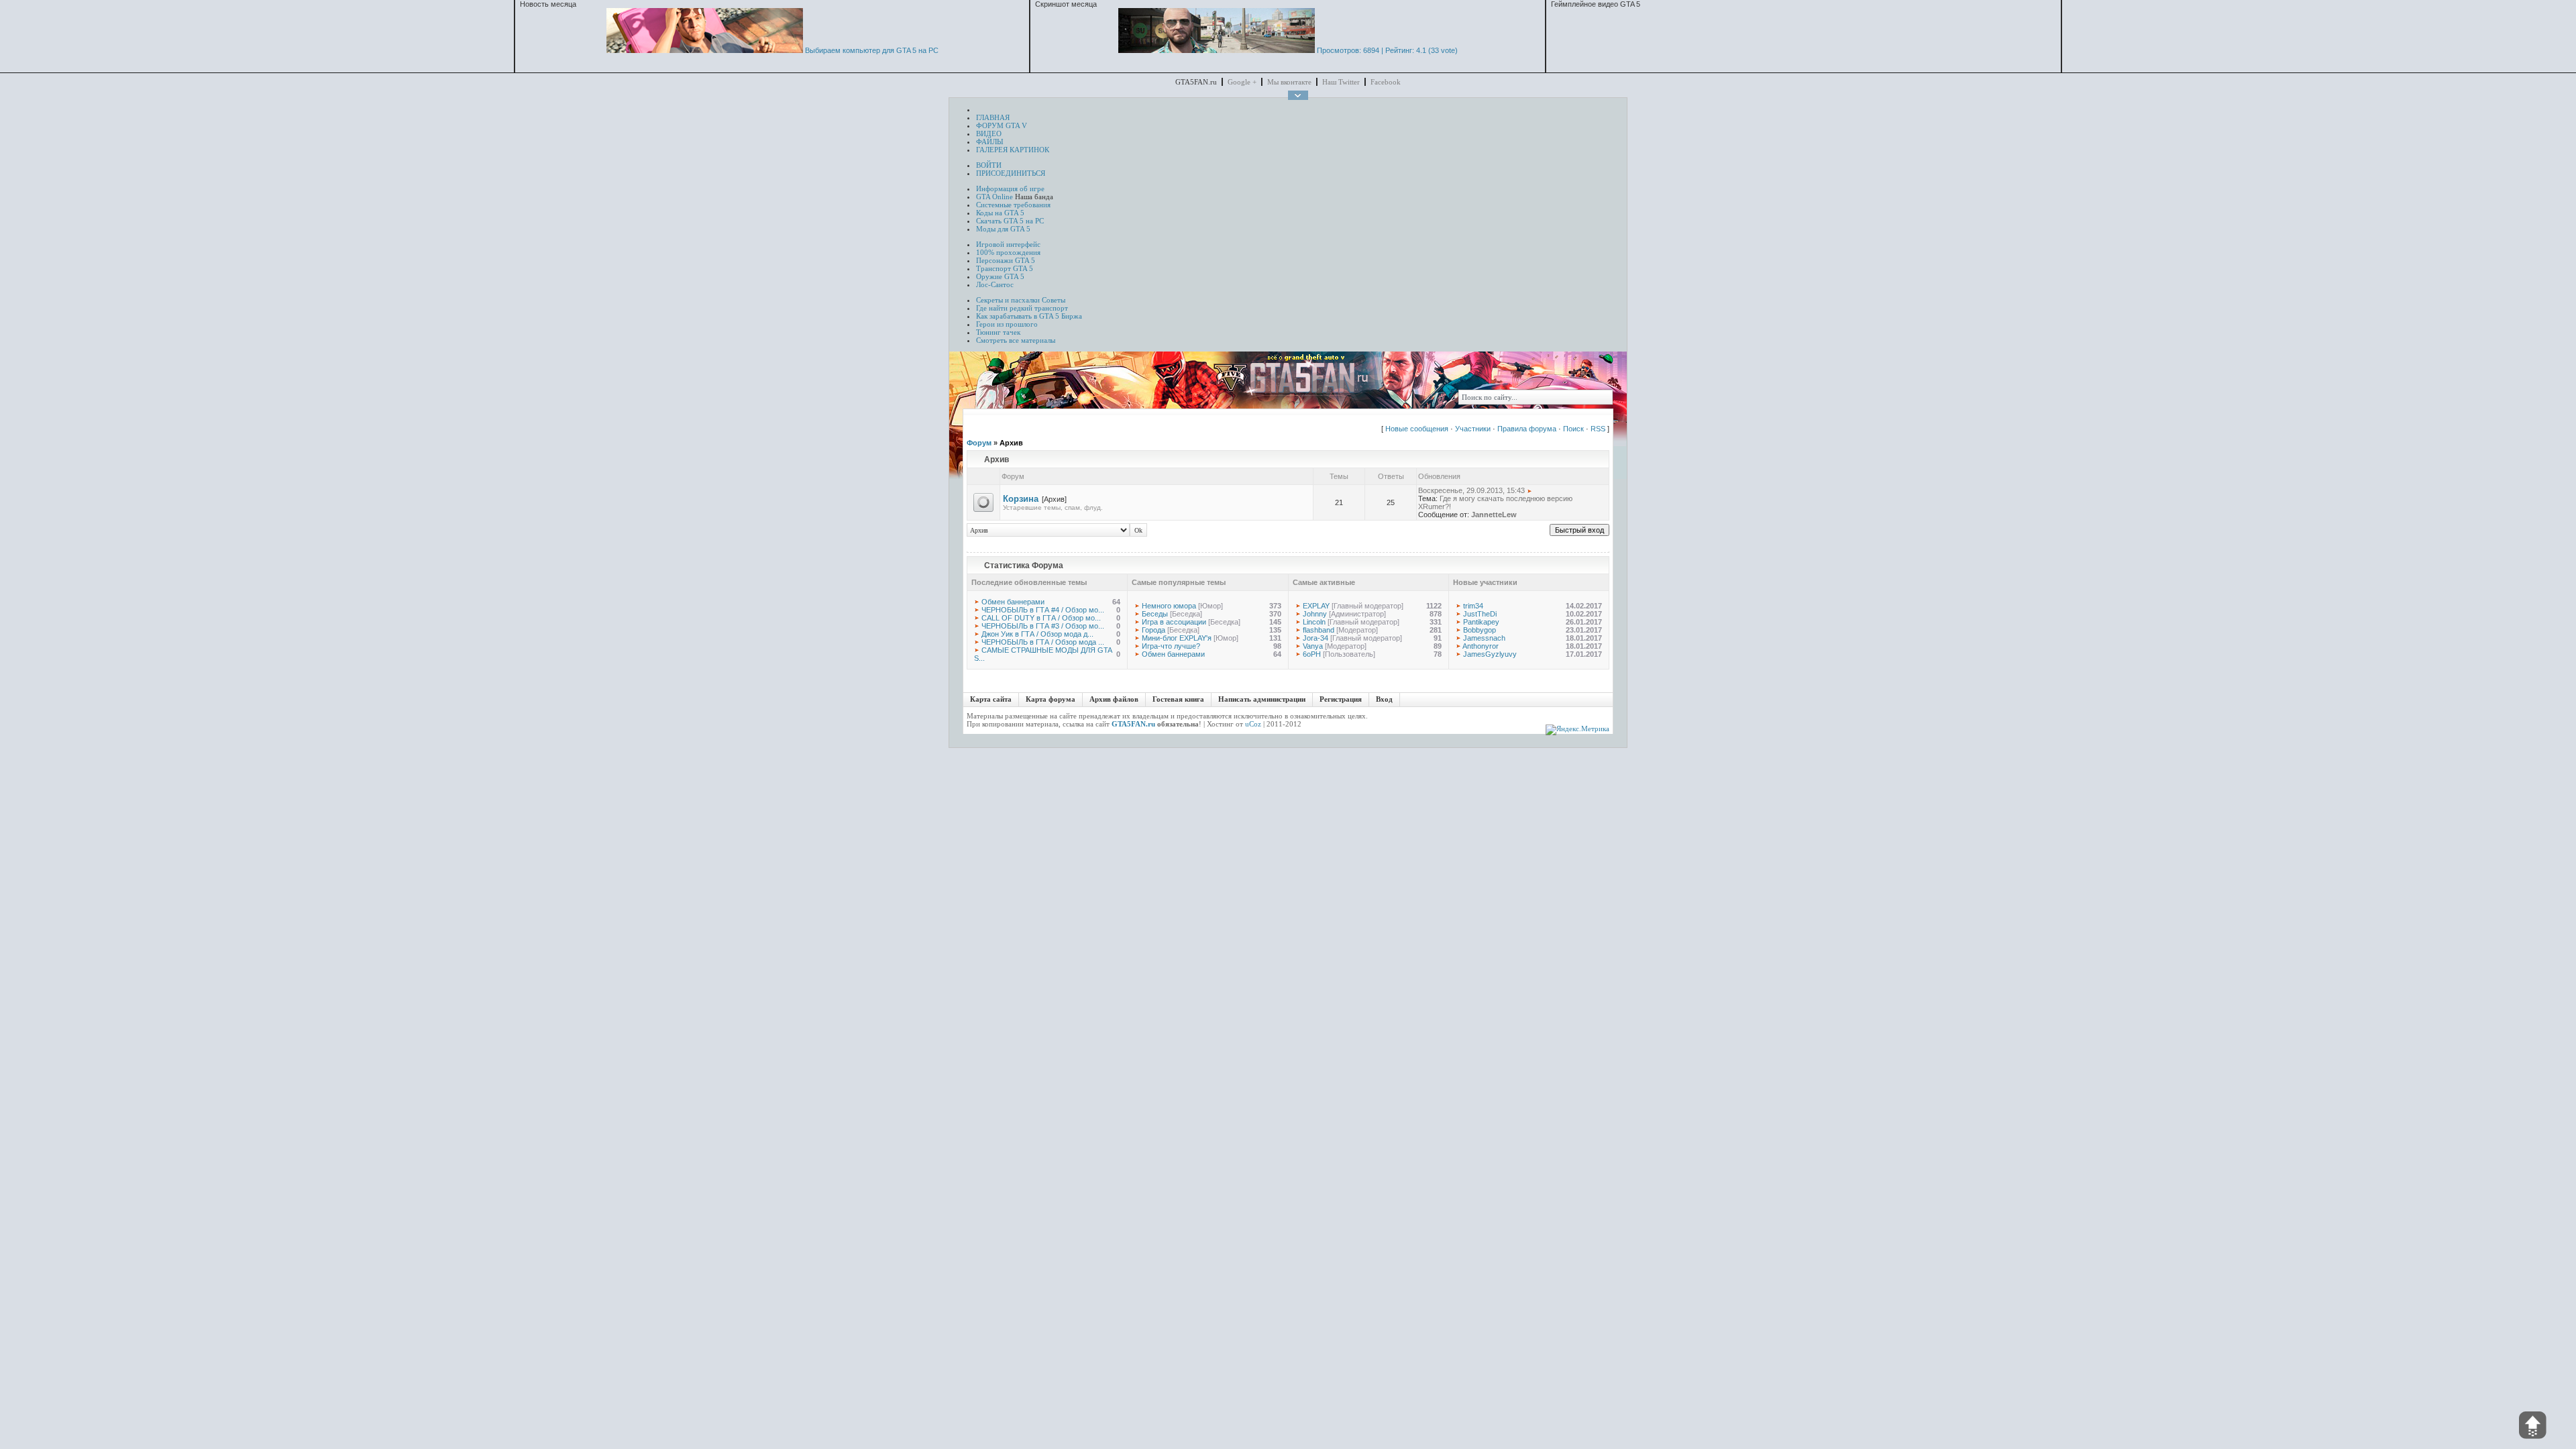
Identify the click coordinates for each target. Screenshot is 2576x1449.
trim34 (1473, 606)
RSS (1598, 429)
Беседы (1155, 614)
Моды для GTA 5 (1003, 229)
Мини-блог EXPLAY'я (1177, 638)
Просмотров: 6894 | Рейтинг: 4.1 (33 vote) (1387, 50)
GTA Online (995, 197)
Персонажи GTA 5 (1006, 260)
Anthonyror (1481, 646)
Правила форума (1527, 429)
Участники (1473, 429)
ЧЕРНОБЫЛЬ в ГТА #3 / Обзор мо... (1043, 626)
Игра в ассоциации (1174, 622)
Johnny (1315, 614)
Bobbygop (1480, 630)
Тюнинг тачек (998, 332)
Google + (1242, 82)
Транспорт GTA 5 (1005, 268)
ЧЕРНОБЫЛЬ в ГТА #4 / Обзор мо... (1043, 610)
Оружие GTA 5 (1000, 276)
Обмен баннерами (1013, 602)
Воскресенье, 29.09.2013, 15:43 (1471, 490)
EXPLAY (1316, 606)
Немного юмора (1169, 606)
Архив (1011, 443)
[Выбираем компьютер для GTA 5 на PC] (705, 50)
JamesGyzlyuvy (1490, 654)
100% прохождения (1008, 252)
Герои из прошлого (1007, 324)
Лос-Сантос (995, 284)
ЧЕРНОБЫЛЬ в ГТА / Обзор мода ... (1043, 642)
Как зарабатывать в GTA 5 (1018, 316)
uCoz (1253, 724)
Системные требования (1013, 205)
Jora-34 (1316, 638)
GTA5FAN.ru (1133, 724)
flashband (1319, 630)
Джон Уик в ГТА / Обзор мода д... (1037, 634)
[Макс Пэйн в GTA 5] (1217, 50)
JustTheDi (1480, 614)
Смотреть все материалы (1016, 340)
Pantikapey (1481, 622)
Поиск (1573, 429)
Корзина (1021, 499)
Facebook (1386, 82)
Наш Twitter (1341, 82)
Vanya (1313, 646)
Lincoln (1314, 622)
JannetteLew (1494, 515)
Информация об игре (1010, 189)
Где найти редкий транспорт (1022, 308)
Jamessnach (1484, 638)
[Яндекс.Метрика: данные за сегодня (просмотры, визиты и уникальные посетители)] (1577, 730)
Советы (1054, 300)
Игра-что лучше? (1171, 646)
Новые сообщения (1417, 429)
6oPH (1312, 654)
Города (1153, 630)
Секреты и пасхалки (1008, 300)
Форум (979, 443)
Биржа (1072, 316)
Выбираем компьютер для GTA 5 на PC (872, 50)
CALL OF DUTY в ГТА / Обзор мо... (1041, 618)
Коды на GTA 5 (1000, 213)
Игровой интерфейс (1008, 244)
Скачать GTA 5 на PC (1010, 221)
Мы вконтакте (1289, 82)
